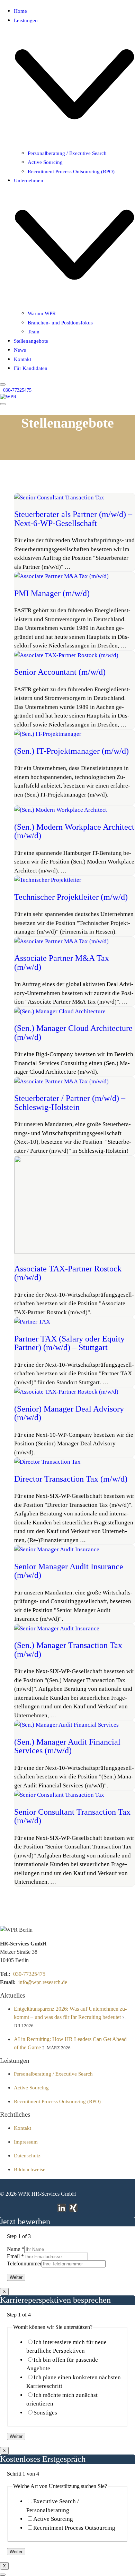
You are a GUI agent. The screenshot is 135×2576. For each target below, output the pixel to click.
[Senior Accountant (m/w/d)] (66, 655)
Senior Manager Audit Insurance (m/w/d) (69, 1571)
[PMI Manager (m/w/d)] (61, 576)
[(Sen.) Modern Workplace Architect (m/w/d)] (61, 810)
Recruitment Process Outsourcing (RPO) (57, 2101)
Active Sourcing (31, 2088)
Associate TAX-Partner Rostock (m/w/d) (68, 1273)
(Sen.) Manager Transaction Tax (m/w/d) (68, 1650)
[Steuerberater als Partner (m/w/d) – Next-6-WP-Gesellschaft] (59, 497)
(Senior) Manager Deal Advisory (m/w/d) (69, 1413)
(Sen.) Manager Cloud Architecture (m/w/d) (73, 1033)
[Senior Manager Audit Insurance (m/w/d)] (57, 1549)
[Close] (3, 384)
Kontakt (22, 2128)
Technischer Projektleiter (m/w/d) (71, 897)
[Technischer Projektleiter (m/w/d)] (48, 880)
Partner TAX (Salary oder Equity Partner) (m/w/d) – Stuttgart (69, 1343)
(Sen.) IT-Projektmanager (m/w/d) (71, 751)
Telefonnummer (24, 2263)
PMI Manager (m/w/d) (52, 593)
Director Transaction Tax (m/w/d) (71, 1479)
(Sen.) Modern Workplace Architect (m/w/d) (74, 831)
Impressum (26, 2142)
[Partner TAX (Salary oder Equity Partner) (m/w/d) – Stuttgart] (32, 1322)
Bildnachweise (30, 2169)
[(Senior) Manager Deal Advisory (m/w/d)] (66, 1392)
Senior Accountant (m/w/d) (60, 672)
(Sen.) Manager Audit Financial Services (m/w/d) (67, 1746)
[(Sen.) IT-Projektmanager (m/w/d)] (48, 734)
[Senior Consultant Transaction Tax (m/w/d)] (59, 1795)
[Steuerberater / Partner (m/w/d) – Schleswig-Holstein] (61, 1081)
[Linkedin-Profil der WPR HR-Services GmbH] (62, 2208)
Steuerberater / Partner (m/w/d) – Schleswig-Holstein (70, 1103)
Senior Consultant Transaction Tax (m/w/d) (72, 1816)
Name (16, 2249)
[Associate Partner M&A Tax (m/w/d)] (61, 941)
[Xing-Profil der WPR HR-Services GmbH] (73, 2208)
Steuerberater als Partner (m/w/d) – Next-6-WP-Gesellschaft (73, 519)
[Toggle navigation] (3, 404)
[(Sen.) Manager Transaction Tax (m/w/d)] (57, 1628)
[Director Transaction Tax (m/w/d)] (47, 1462)
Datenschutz (27, 2156)
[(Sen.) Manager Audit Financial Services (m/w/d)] (66, 1725)
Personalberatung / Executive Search (53, 2074)
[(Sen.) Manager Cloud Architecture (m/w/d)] (60, 1011)
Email (15, 2256)
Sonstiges (45, 2413)
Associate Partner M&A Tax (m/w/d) (62, 963)
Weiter (16, 2277)
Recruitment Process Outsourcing (74, 2528)
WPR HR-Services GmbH (47, 2194)
